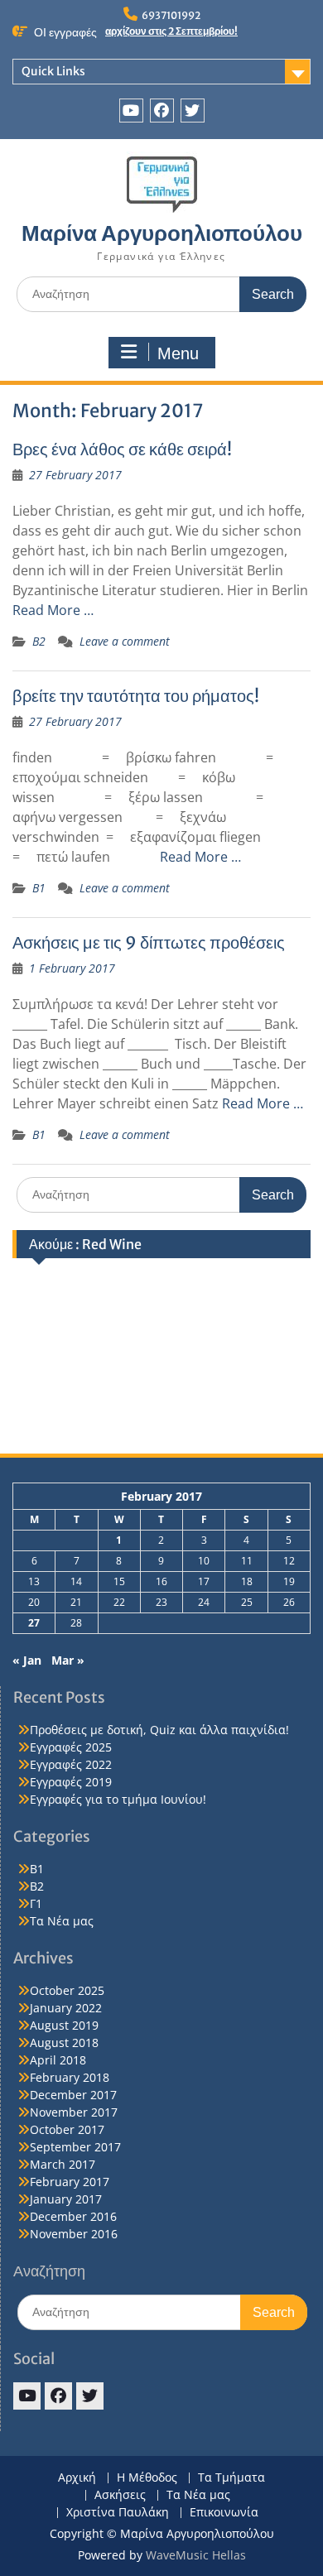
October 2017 (67, 2129)
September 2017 (75, 2147)
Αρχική (77, 2478)
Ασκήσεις (120, 2495)
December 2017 (73, 2095)
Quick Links (53, 71)
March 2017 (63, 2164)
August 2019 (64, 2025)
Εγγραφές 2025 (71, 1747)
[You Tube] (131, 111)
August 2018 (64, 2043)
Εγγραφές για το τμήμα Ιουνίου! (118, 1799)
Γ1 (36, 1903)
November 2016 (74, 2234)
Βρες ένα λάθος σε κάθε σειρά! (122, 449)
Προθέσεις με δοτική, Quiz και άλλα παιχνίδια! (159, 1730)
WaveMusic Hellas (196, 2555)
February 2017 (70, 2182)
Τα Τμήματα (231, 2478)
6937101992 (171, 15)
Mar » (68, 1660)
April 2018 (58, 2060)
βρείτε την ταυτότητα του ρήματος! (136, 696)
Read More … (53, 610)
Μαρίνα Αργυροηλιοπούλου (162, 233)
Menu (178, 353)
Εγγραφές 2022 (71, 1764)
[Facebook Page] (162, 111)
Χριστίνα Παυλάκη (118, 2513)
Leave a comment (125, 641)
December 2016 (73, 2216)
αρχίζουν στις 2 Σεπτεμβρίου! (171, 31)
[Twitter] (193, 111)
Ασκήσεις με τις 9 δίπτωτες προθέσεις (149, 942)
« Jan (27, 1660)
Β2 (39, 641)
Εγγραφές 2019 (71, 1782)
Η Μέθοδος (147, 2478)
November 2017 (74, 2112)
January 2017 (66, 2199)
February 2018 (70, 2077)
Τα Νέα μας (62, 1921)
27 (34, 1623)
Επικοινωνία (224, 2513)
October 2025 (67, 1990)
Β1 (39, 888)
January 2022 (66, 2008)
